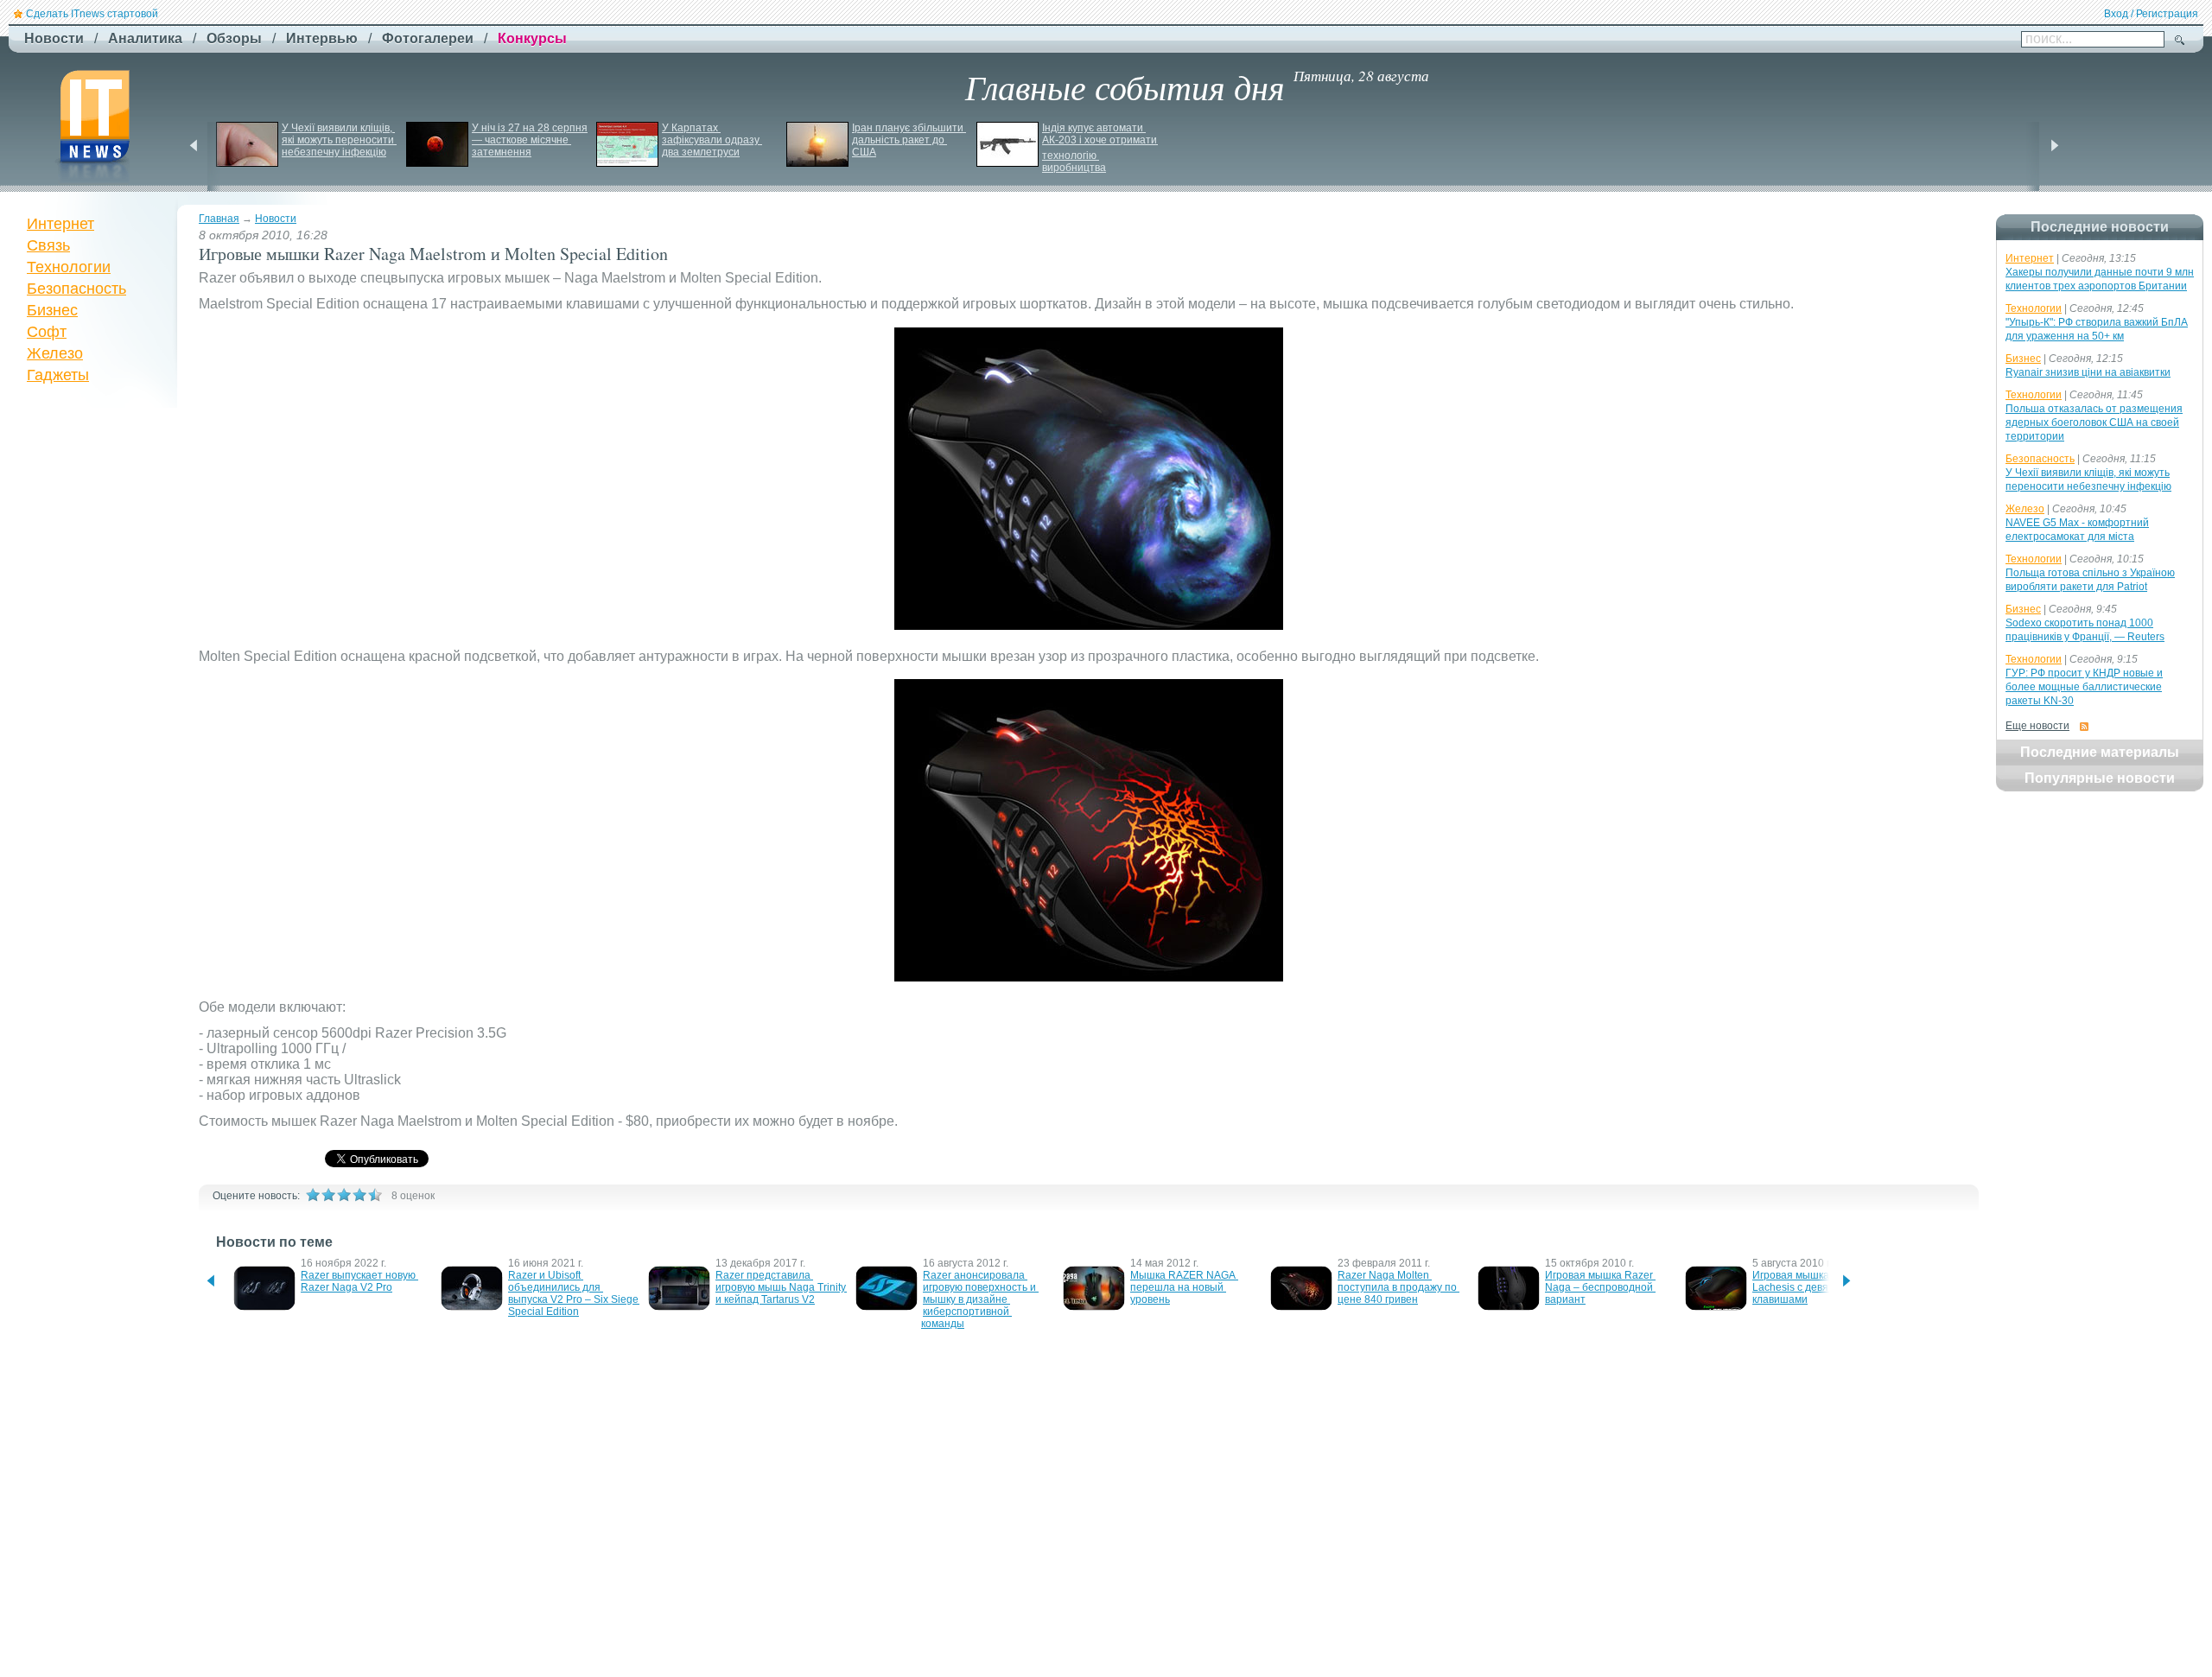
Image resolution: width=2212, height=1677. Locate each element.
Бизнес (52, 310)
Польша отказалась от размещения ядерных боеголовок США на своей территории (2094, 422)
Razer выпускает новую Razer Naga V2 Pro (359, 1281)
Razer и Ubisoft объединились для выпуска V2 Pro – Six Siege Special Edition (575, 1293)
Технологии (69, 267)
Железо (55, 353)
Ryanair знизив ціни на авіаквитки (2088, 372)
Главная (219, 219)
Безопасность (76, 289)
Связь (48, 245)
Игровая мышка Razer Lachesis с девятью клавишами (1808, 1287)
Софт (47, 332)
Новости (276, 219)
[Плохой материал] (328, 1195)
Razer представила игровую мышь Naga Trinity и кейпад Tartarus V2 (782, 1287)
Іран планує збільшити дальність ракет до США (909, 140)
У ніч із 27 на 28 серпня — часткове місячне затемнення (531, 140)
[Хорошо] (359, 1195)
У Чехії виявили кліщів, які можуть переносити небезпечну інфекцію (339, 140)
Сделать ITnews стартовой (92, 14)
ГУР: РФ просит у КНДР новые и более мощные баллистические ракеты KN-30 (2084, 687)
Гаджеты (58, 375)
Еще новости (2037, 726)
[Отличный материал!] (375, 1195)
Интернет (60, 224)
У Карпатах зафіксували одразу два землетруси (712, 140)
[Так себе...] (344, 1195)
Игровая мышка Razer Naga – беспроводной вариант (1600, 1287)
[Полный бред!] (313, 1195)
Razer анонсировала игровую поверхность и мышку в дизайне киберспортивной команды (980, 1299)
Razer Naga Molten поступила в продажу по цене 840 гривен (1398, 1287)
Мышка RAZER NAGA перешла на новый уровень (1184, 1287)
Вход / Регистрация (2151, 14)
